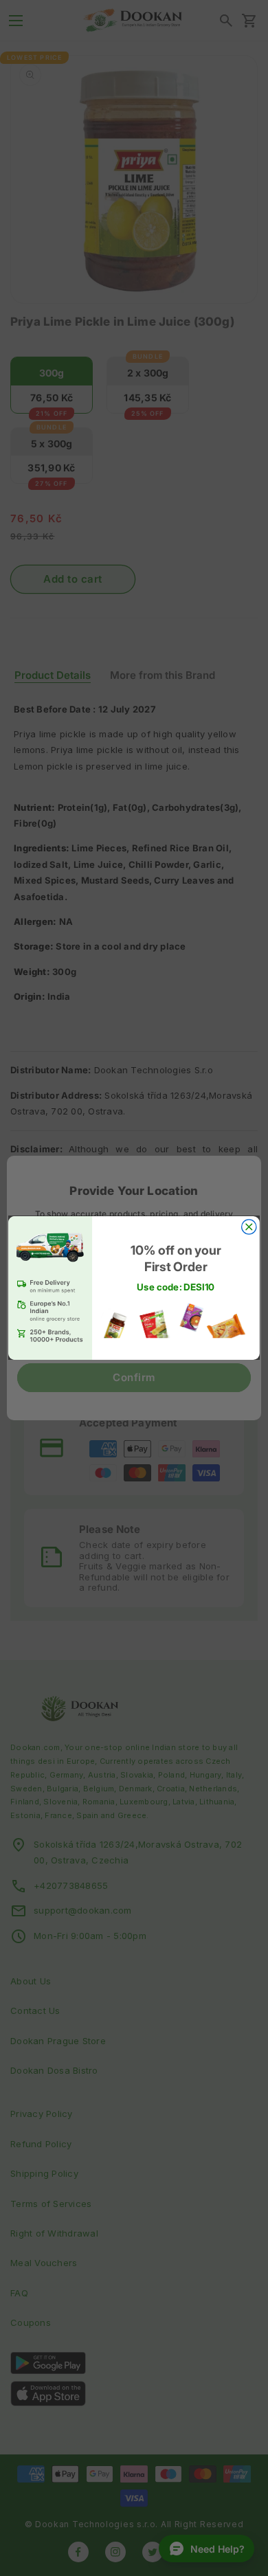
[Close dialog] (249, 1227)
